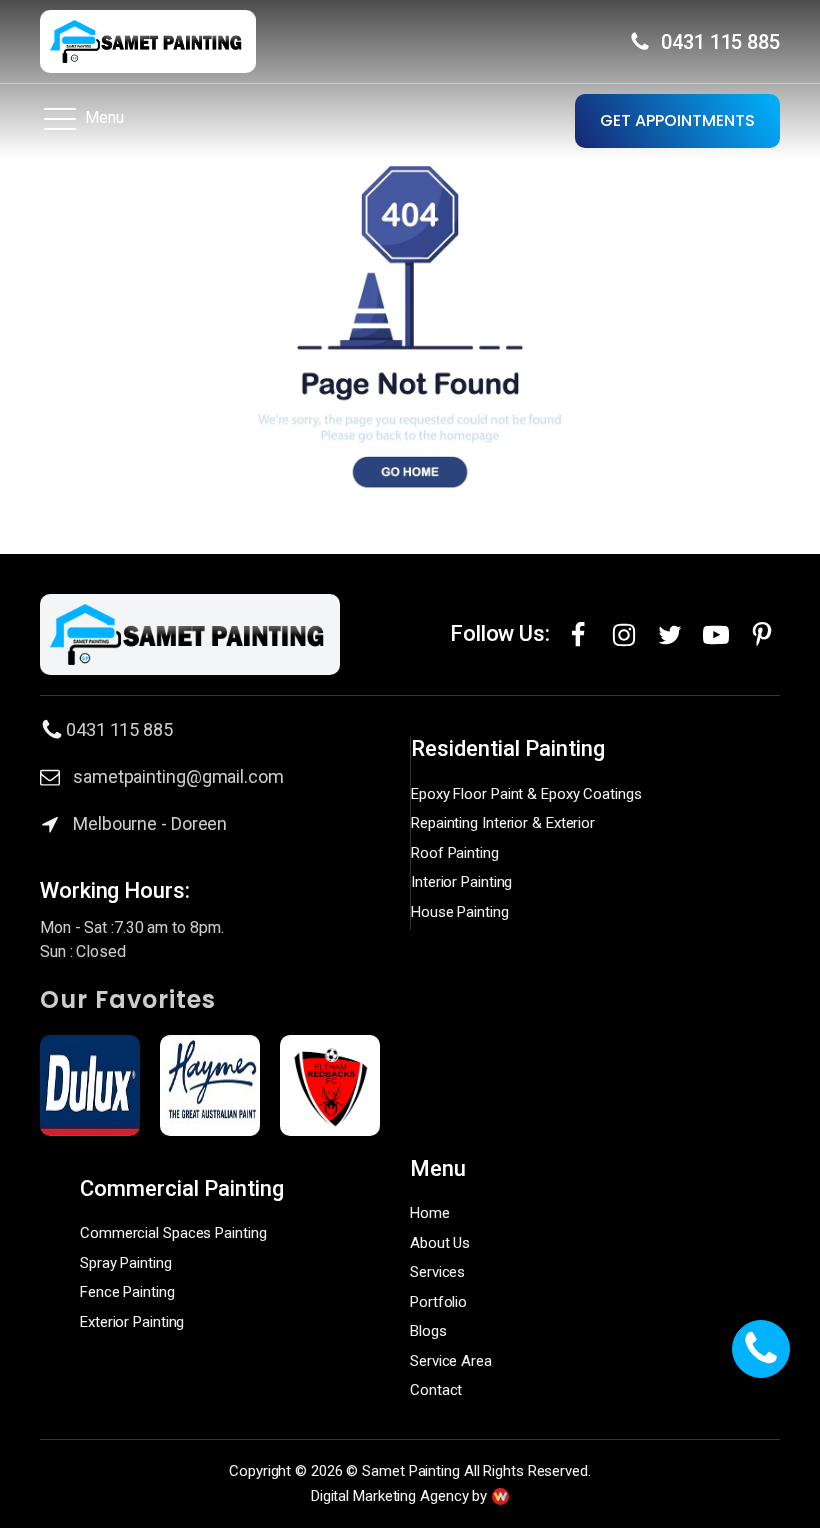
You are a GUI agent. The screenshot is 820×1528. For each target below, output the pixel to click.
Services (437, 1272)
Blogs (428, 1331)
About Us (440, 1243)
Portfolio (438, 1302)
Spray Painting (126, 1263)
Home (430, 1213)
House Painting (460, 912)
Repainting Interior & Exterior (503, 823)
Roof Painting (455, 853)
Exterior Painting (132, 1322)
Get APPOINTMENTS (677, 120)
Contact (436, 1390)
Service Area (451, 1361)
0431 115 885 (720, 42)
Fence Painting (127, 1292)
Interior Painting (461, 882)
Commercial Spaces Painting (173, 1233)
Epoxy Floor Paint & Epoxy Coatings (526, 794)
